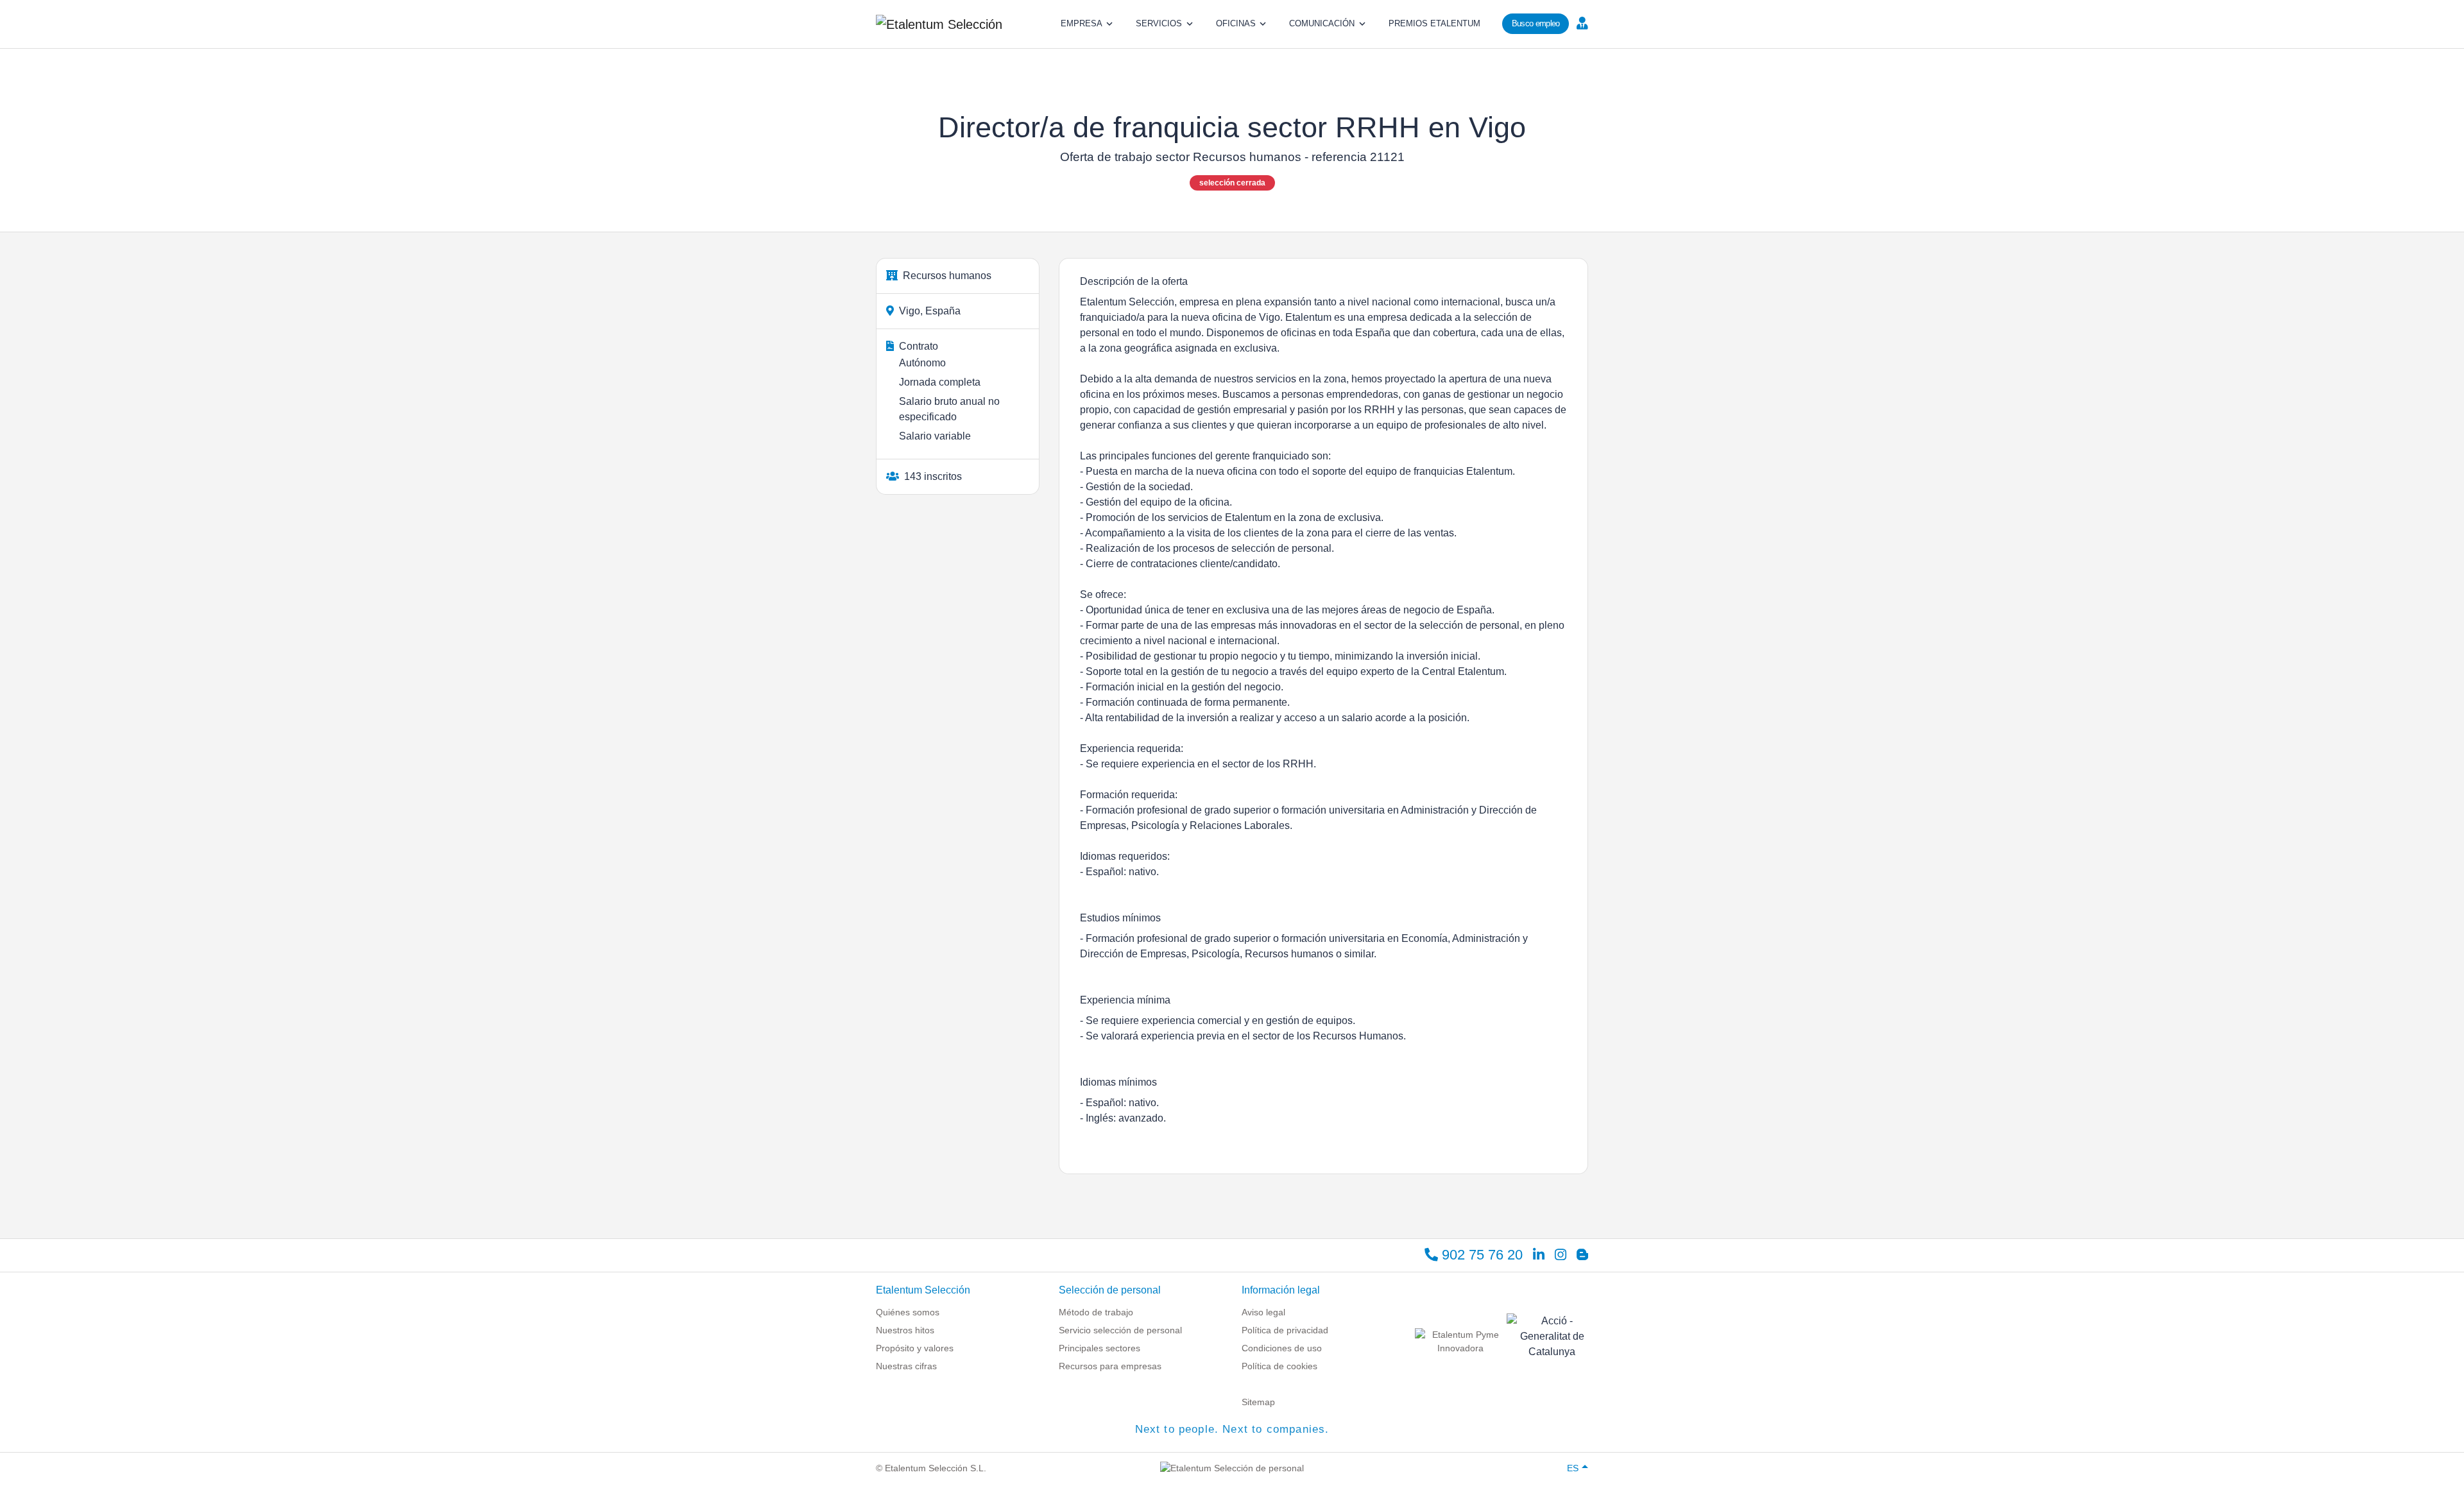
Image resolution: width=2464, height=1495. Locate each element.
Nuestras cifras (906, 1366)
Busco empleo (1536, 23)
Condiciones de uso (1282, 1348)
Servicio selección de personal (1120, 1330)
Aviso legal (1263, 1312)
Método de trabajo (1096, 1312)
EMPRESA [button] (1082, 23)
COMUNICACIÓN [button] (1322, 23)
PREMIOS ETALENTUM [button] (1434, 23)
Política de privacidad (1285, 1330)
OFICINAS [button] (1236, 23)
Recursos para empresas (1110, 1366)
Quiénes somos (908, 1312)
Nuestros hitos (905, 1330)
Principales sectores (1099, 1348)
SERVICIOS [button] (1159, 23)
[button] (1581, 22)
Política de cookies (1279, 1366)
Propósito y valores (915, 1348)
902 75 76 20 (1480, 1255)
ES (1573, 1468)
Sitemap (1258, 1402)
